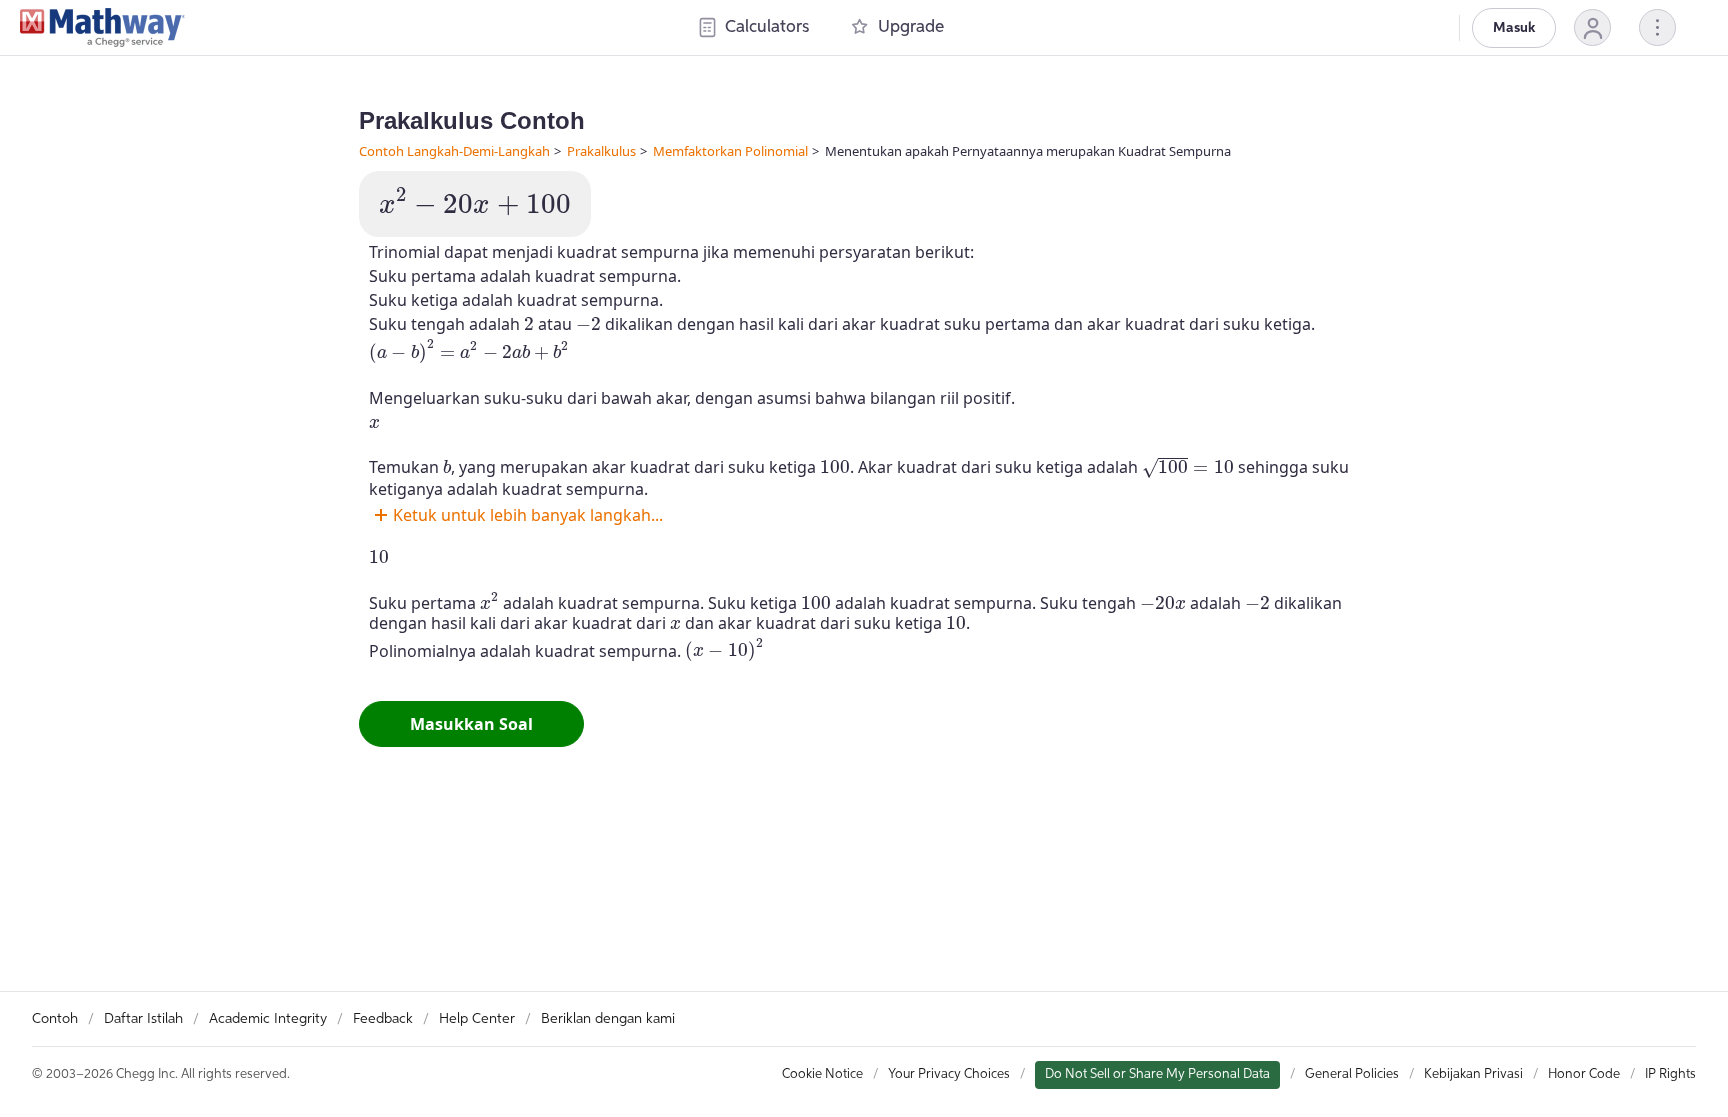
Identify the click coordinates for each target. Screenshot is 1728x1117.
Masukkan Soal (471, 724)
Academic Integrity (268, 1019)
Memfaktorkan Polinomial (730, 151)
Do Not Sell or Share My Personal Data (1157, 1074)
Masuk (1514, 28)
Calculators (767, 27)
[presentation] (475, 201)
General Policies (1352, 1074)
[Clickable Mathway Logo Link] (102, 28)
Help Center (477, 1019)
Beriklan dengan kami (608, 1019)
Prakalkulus (601, 151)
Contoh (55, 1019)
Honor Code (1584, 1074)
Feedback (383, 1019)
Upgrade (911, 27)
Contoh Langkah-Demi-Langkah (454, 151)
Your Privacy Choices (949, 1074)
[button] (1592, 27)
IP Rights (1670, 1074)
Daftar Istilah (143, 1019)
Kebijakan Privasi (1473, 1074)
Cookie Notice (822, 1074)
